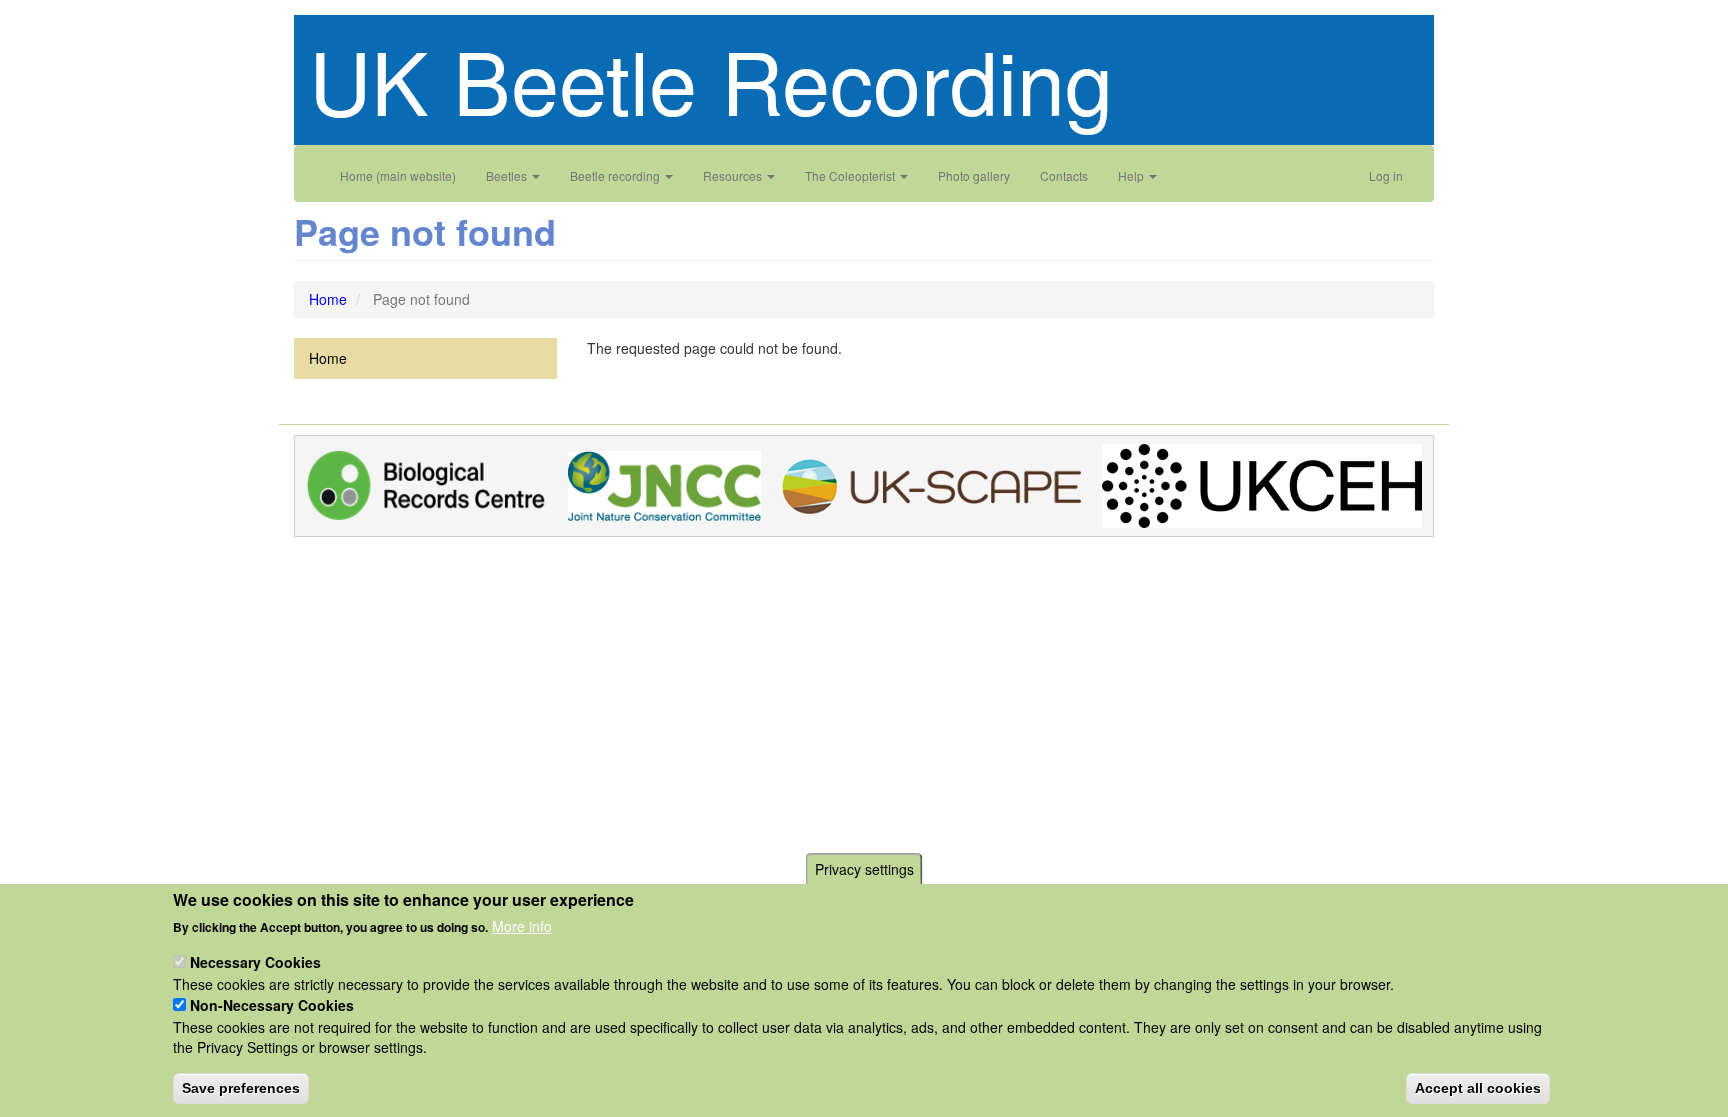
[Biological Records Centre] (426, 484)
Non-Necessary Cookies (272, 1005)
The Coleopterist (851, 175)
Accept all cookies (1478, 1087)
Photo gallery (974, 175)
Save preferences (241, 1087)
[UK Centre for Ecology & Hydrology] (1262, 484)
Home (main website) (398, 175)
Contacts (1064, 175)
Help (1132, 175)
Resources (734, 175)
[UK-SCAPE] (931, 484)
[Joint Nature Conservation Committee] (664, 484)
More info (522, 926)
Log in (1386, 175)
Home (328, 299)
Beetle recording (616, 175)
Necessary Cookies (255, 962)
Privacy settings (864, 869)
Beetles (508, 175)
